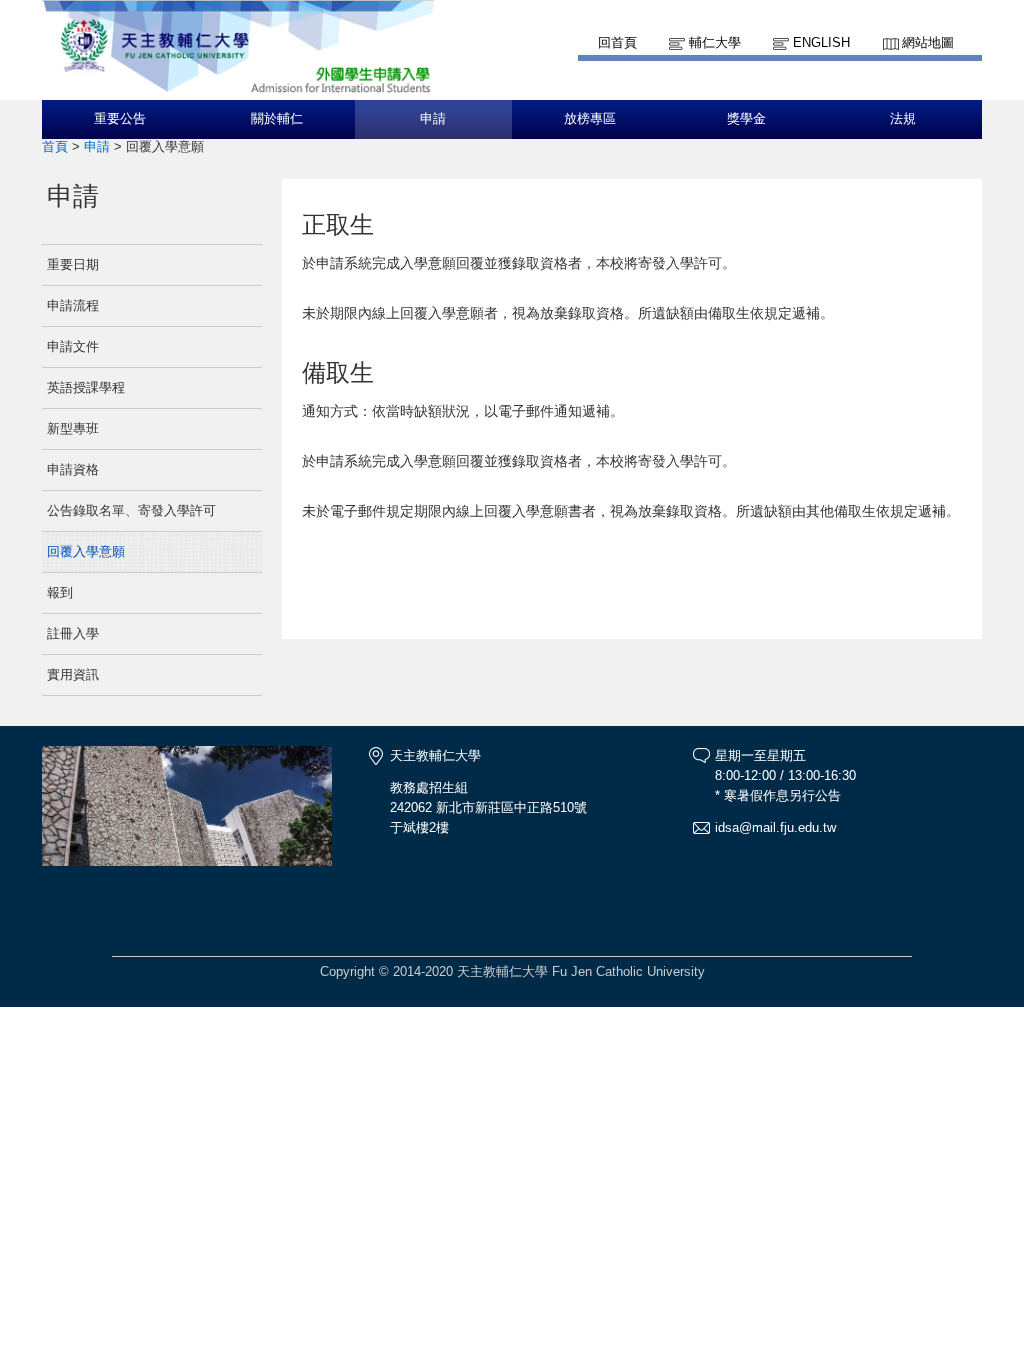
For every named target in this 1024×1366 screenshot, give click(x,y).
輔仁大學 (715, 42)
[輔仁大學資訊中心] (238, 90)
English (821, 42)
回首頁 (617, 42)
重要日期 (73, 264)
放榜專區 (590, 119)
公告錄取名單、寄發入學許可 (131, 510)
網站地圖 (928, 42)
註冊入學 (73, 633)
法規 (903, 119)
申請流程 (73, 305)
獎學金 (746, 119)
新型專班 (73, 428)
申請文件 (73, 346)
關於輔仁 (277, 119)
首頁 (55, 146)
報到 (60, 592)
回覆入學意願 (86, 551)
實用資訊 (73, 674)
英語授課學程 (86, 387)
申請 (433, 119)
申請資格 (73, 469)
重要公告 (120, 119)
